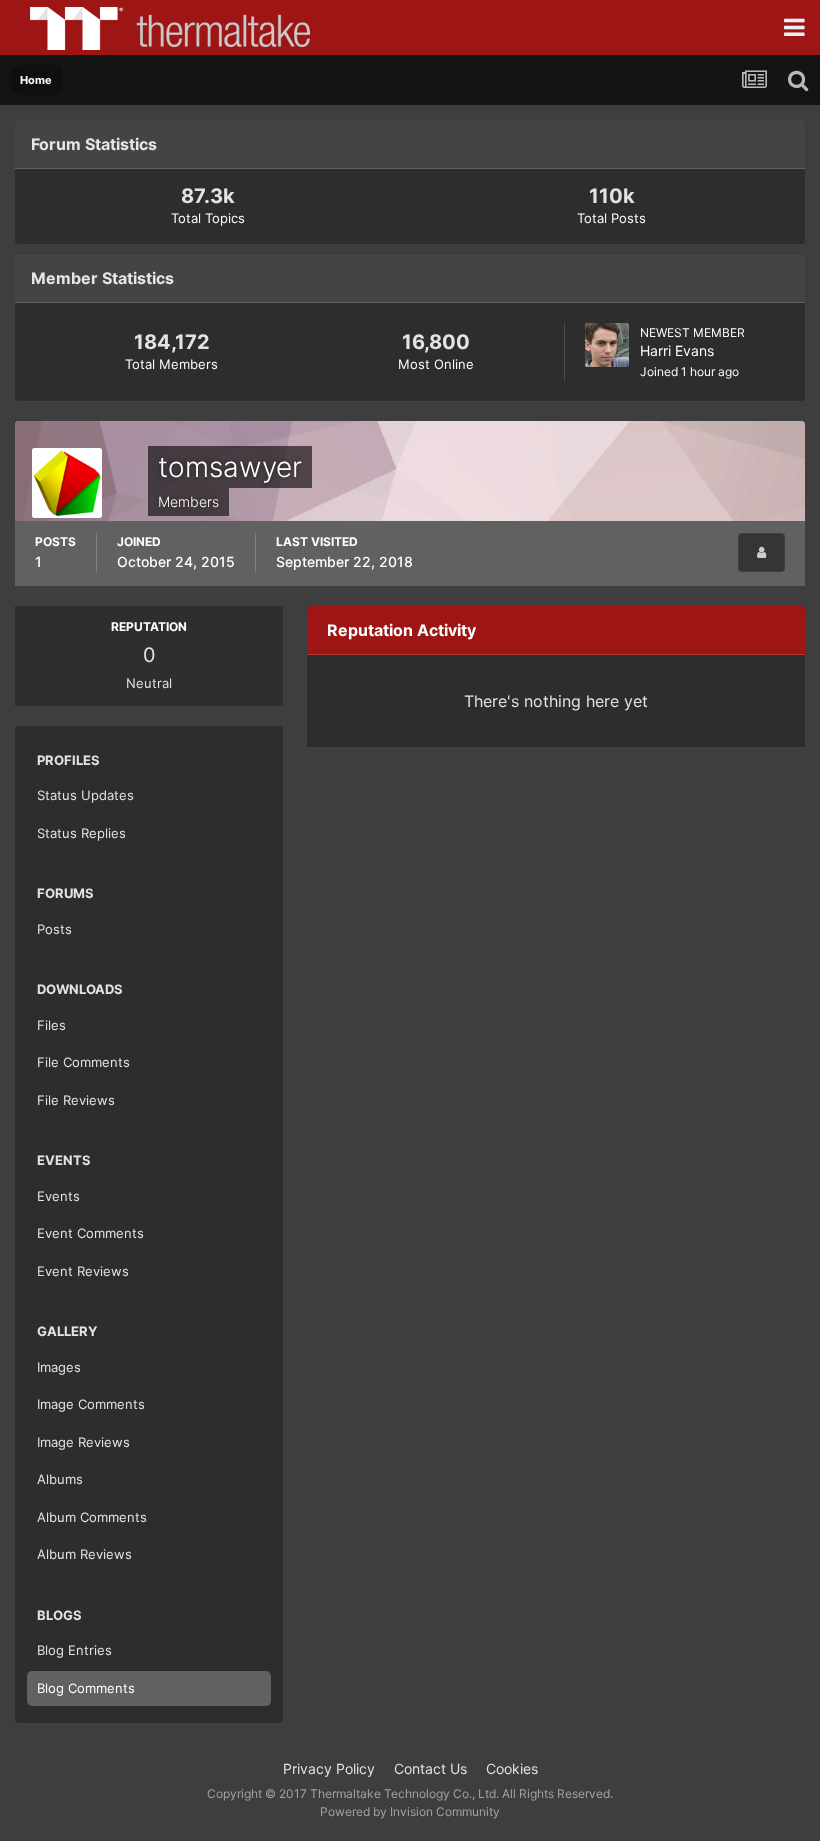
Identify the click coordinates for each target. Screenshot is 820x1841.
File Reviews (76, 1100)
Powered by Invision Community (410, 1811)
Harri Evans (677, 350)
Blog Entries (74, 1650)
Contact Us (430, 1768)
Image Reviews (83, 1442)
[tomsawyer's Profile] (761, 552)
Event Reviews (83, 1271)
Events (58, 1196)
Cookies (512, 1768)
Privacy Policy (329, 1768)
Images (59, 1367)
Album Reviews (84, 1554)
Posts (54, 929)
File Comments (83, 1062)
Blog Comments (86, 1688)
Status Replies (81, 833)
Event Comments (90, 1233)
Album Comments (92, 1517)
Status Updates (85, 795)
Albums (60, 1479)
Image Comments (91, 1404)
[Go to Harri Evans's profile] (607, 345)
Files (51, 1025)
